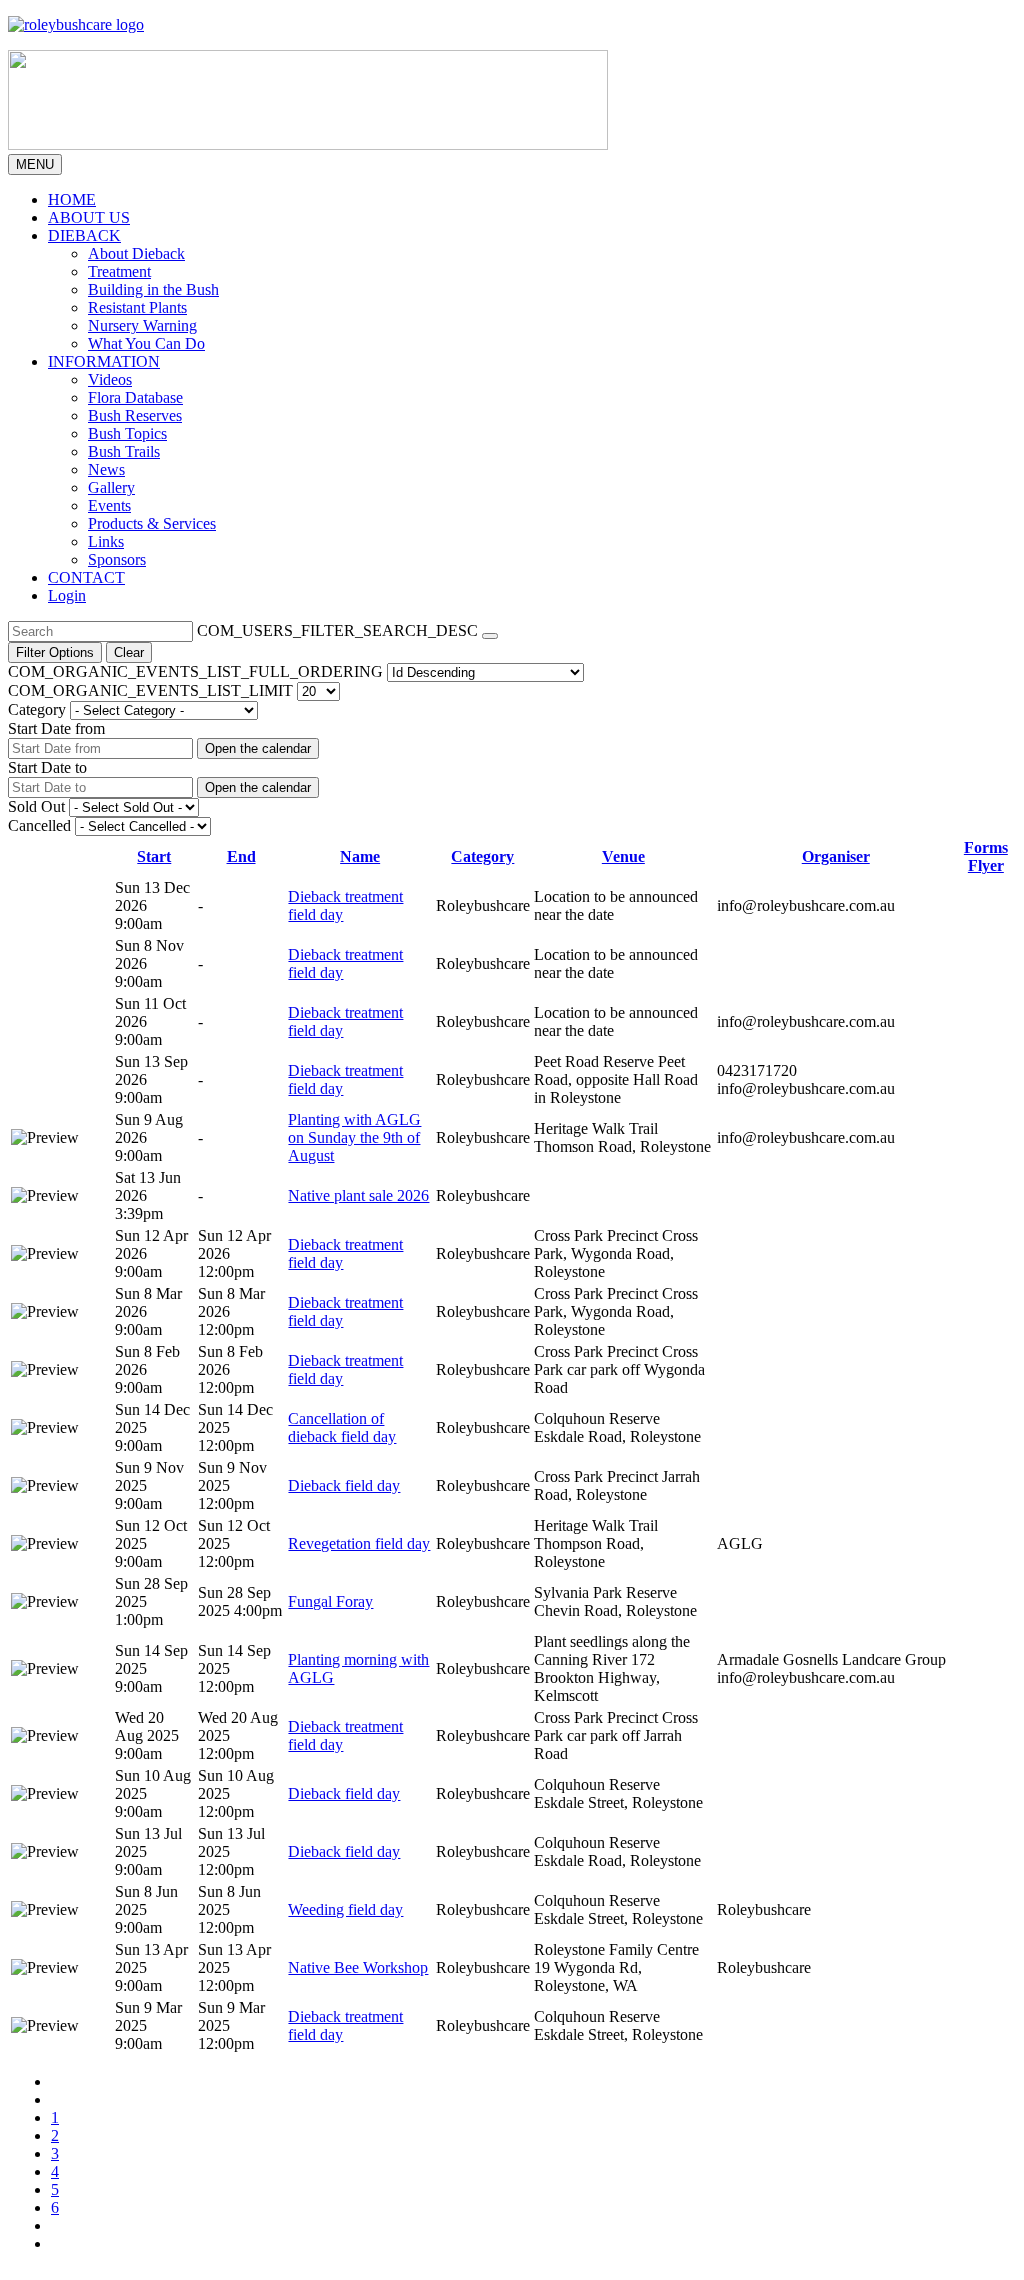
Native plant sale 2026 (358, 1195)
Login (67, 595)
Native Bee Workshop (358, 1967)
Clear (129, 652)
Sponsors (117, 559)
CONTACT (86, 577)
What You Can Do (146, 343)
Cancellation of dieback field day (342, 1427)
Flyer (986, 865)
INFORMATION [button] (104, 361)
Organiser (836, 856)
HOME (72, 199)
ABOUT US (89, 217)
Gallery (111, 487)
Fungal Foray (330, 1601)
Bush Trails (124, 451)
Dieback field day (344, 1485)
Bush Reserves (135, 415)
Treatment (119, 271)
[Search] (490, 636)
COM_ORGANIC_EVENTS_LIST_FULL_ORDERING (195, 671)
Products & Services (152, 523)
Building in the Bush (153, 289)
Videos (110, 379)
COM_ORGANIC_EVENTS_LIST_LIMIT (150, 690)
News (106, 469)
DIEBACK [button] (84, 235)
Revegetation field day (359, 1543)
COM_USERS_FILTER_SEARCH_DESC (337, 630)
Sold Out (36, 806)
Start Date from (56, 728)
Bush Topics (127, 433)
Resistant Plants (137, 307)
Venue (623, 856)
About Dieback (136, 253)
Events (109, 505)
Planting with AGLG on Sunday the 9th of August (354, 1137)
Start (154, 856)
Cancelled (39, 825)
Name (360, 856)
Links (106, 541)
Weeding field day (345, 1909)
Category (37, 709)
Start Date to (47, 767)
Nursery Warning (142, 325)
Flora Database (135, 397)
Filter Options (55, 652)
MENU (35, 164)
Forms (986, 847)
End (241, 856)
